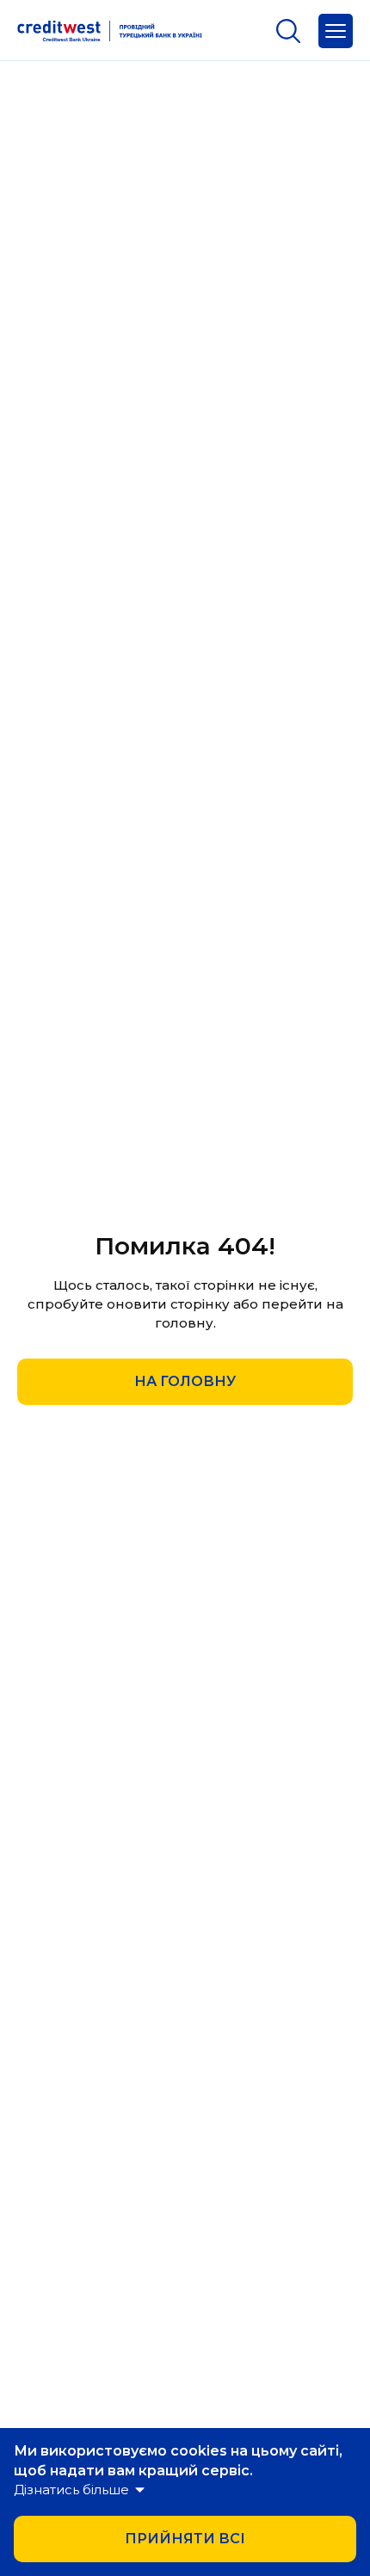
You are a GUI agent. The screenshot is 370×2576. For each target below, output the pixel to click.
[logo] (110, 31)
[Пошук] (288, 31)
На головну (185, 1381)
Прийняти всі (185, 2539)
